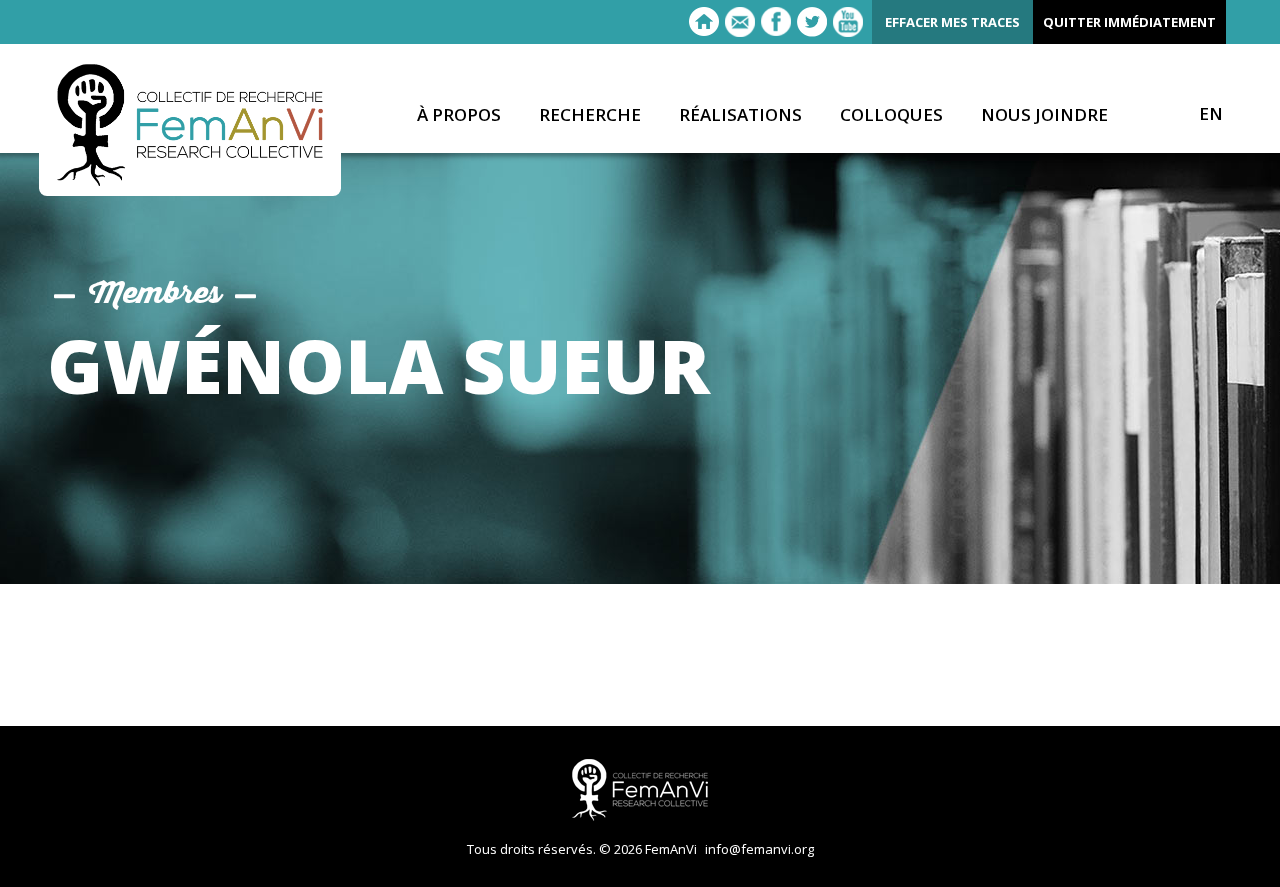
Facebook (776, 22)
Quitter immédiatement (1129, 22)
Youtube (848, 22)
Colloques (891, 115)
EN (1211, 114)
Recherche (590, 115)
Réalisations (740, 115)
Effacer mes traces (952, 22)
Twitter (812, 22)
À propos (459, 115)
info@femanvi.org (759, 849)
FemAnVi (190, 125)
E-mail (740, 22)
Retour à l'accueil (704, 22)
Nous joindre (1044, 115)
